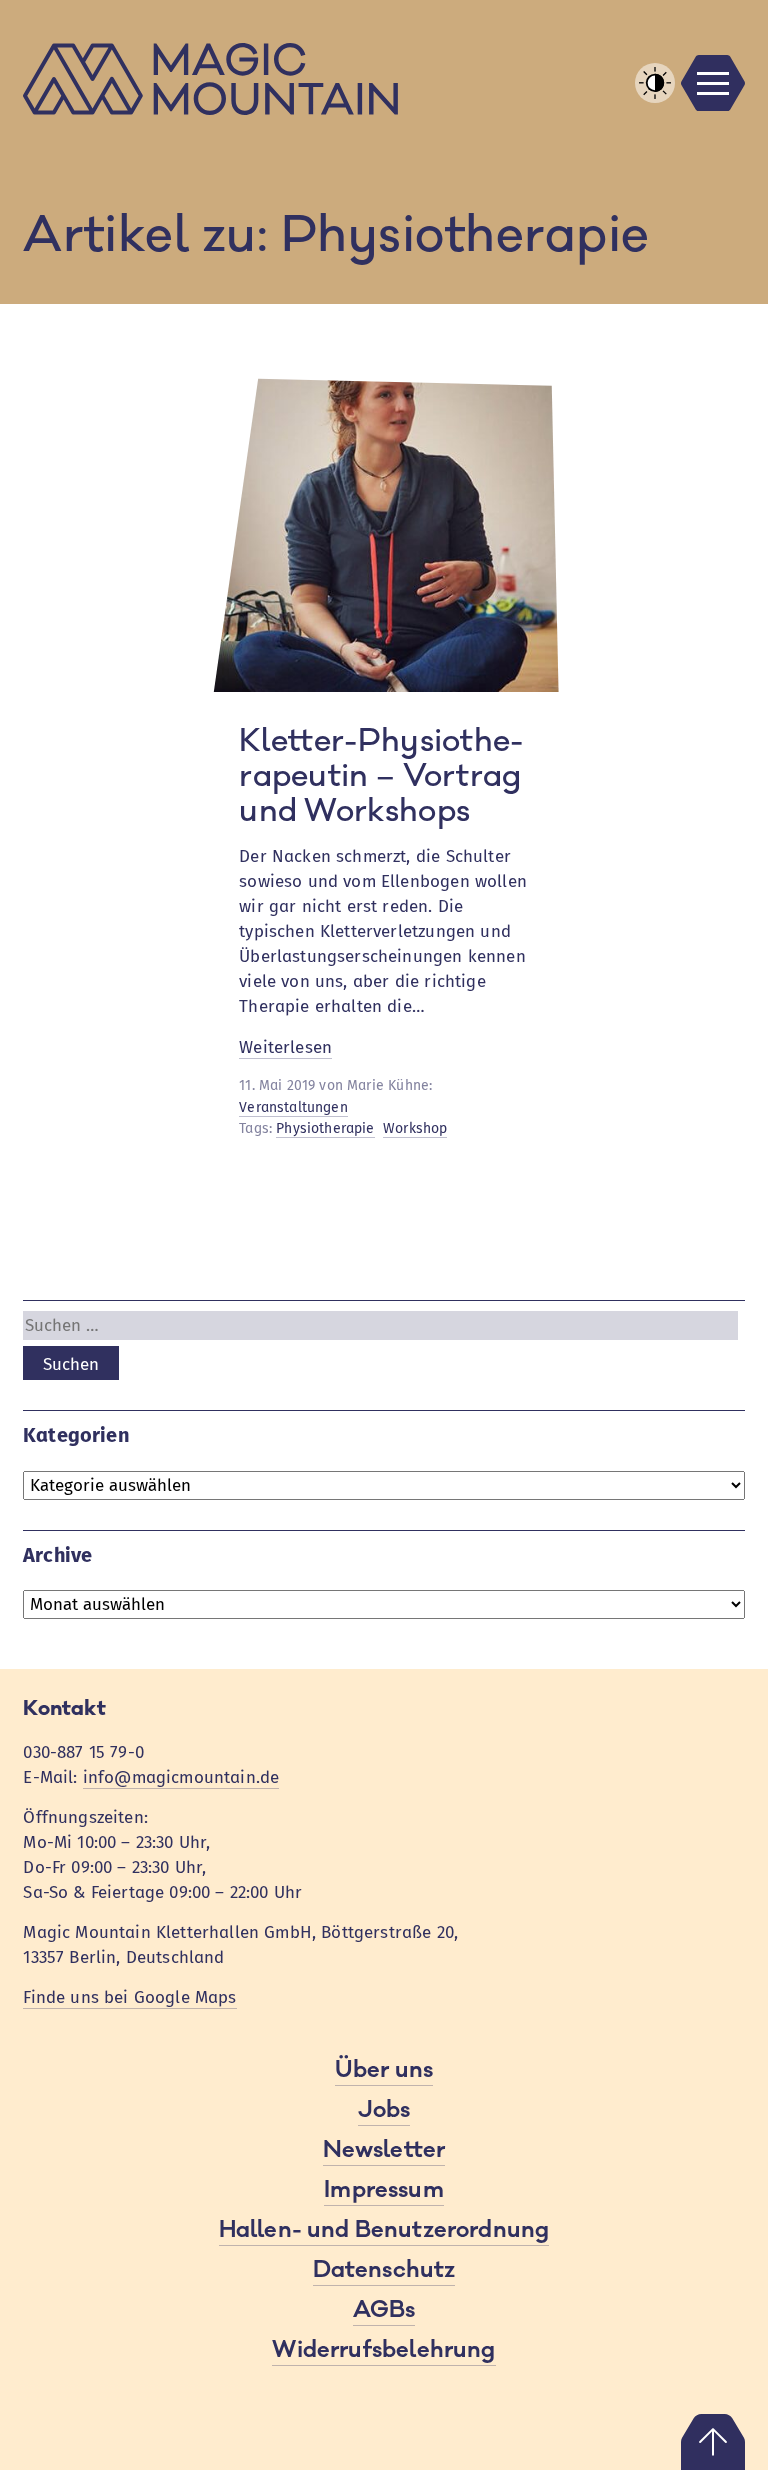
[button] (655, 83)
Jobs (384, 2110)
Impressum (384, 2190)
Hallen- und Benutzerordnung (384, 2230)
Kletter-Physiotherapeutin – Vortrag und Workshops (381, 776)
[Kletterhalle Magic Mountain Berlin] (384, 79)
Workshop (415, 1128)
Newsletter (384, 2150)
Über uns (384, 2070)
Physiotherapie (325, 1128)
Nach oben (713, 2442)
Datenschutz (384, 2270)
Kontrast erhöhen (655, 102)
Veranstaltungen (293, 1107)
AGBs (384, 2310)
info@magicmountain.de (181, 1777)
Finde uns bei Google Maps (129, 1997)
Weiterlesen (285, 1048)
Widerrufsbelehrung (383, 2350)
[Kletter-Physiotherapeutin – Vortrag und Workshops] (383, 686)
